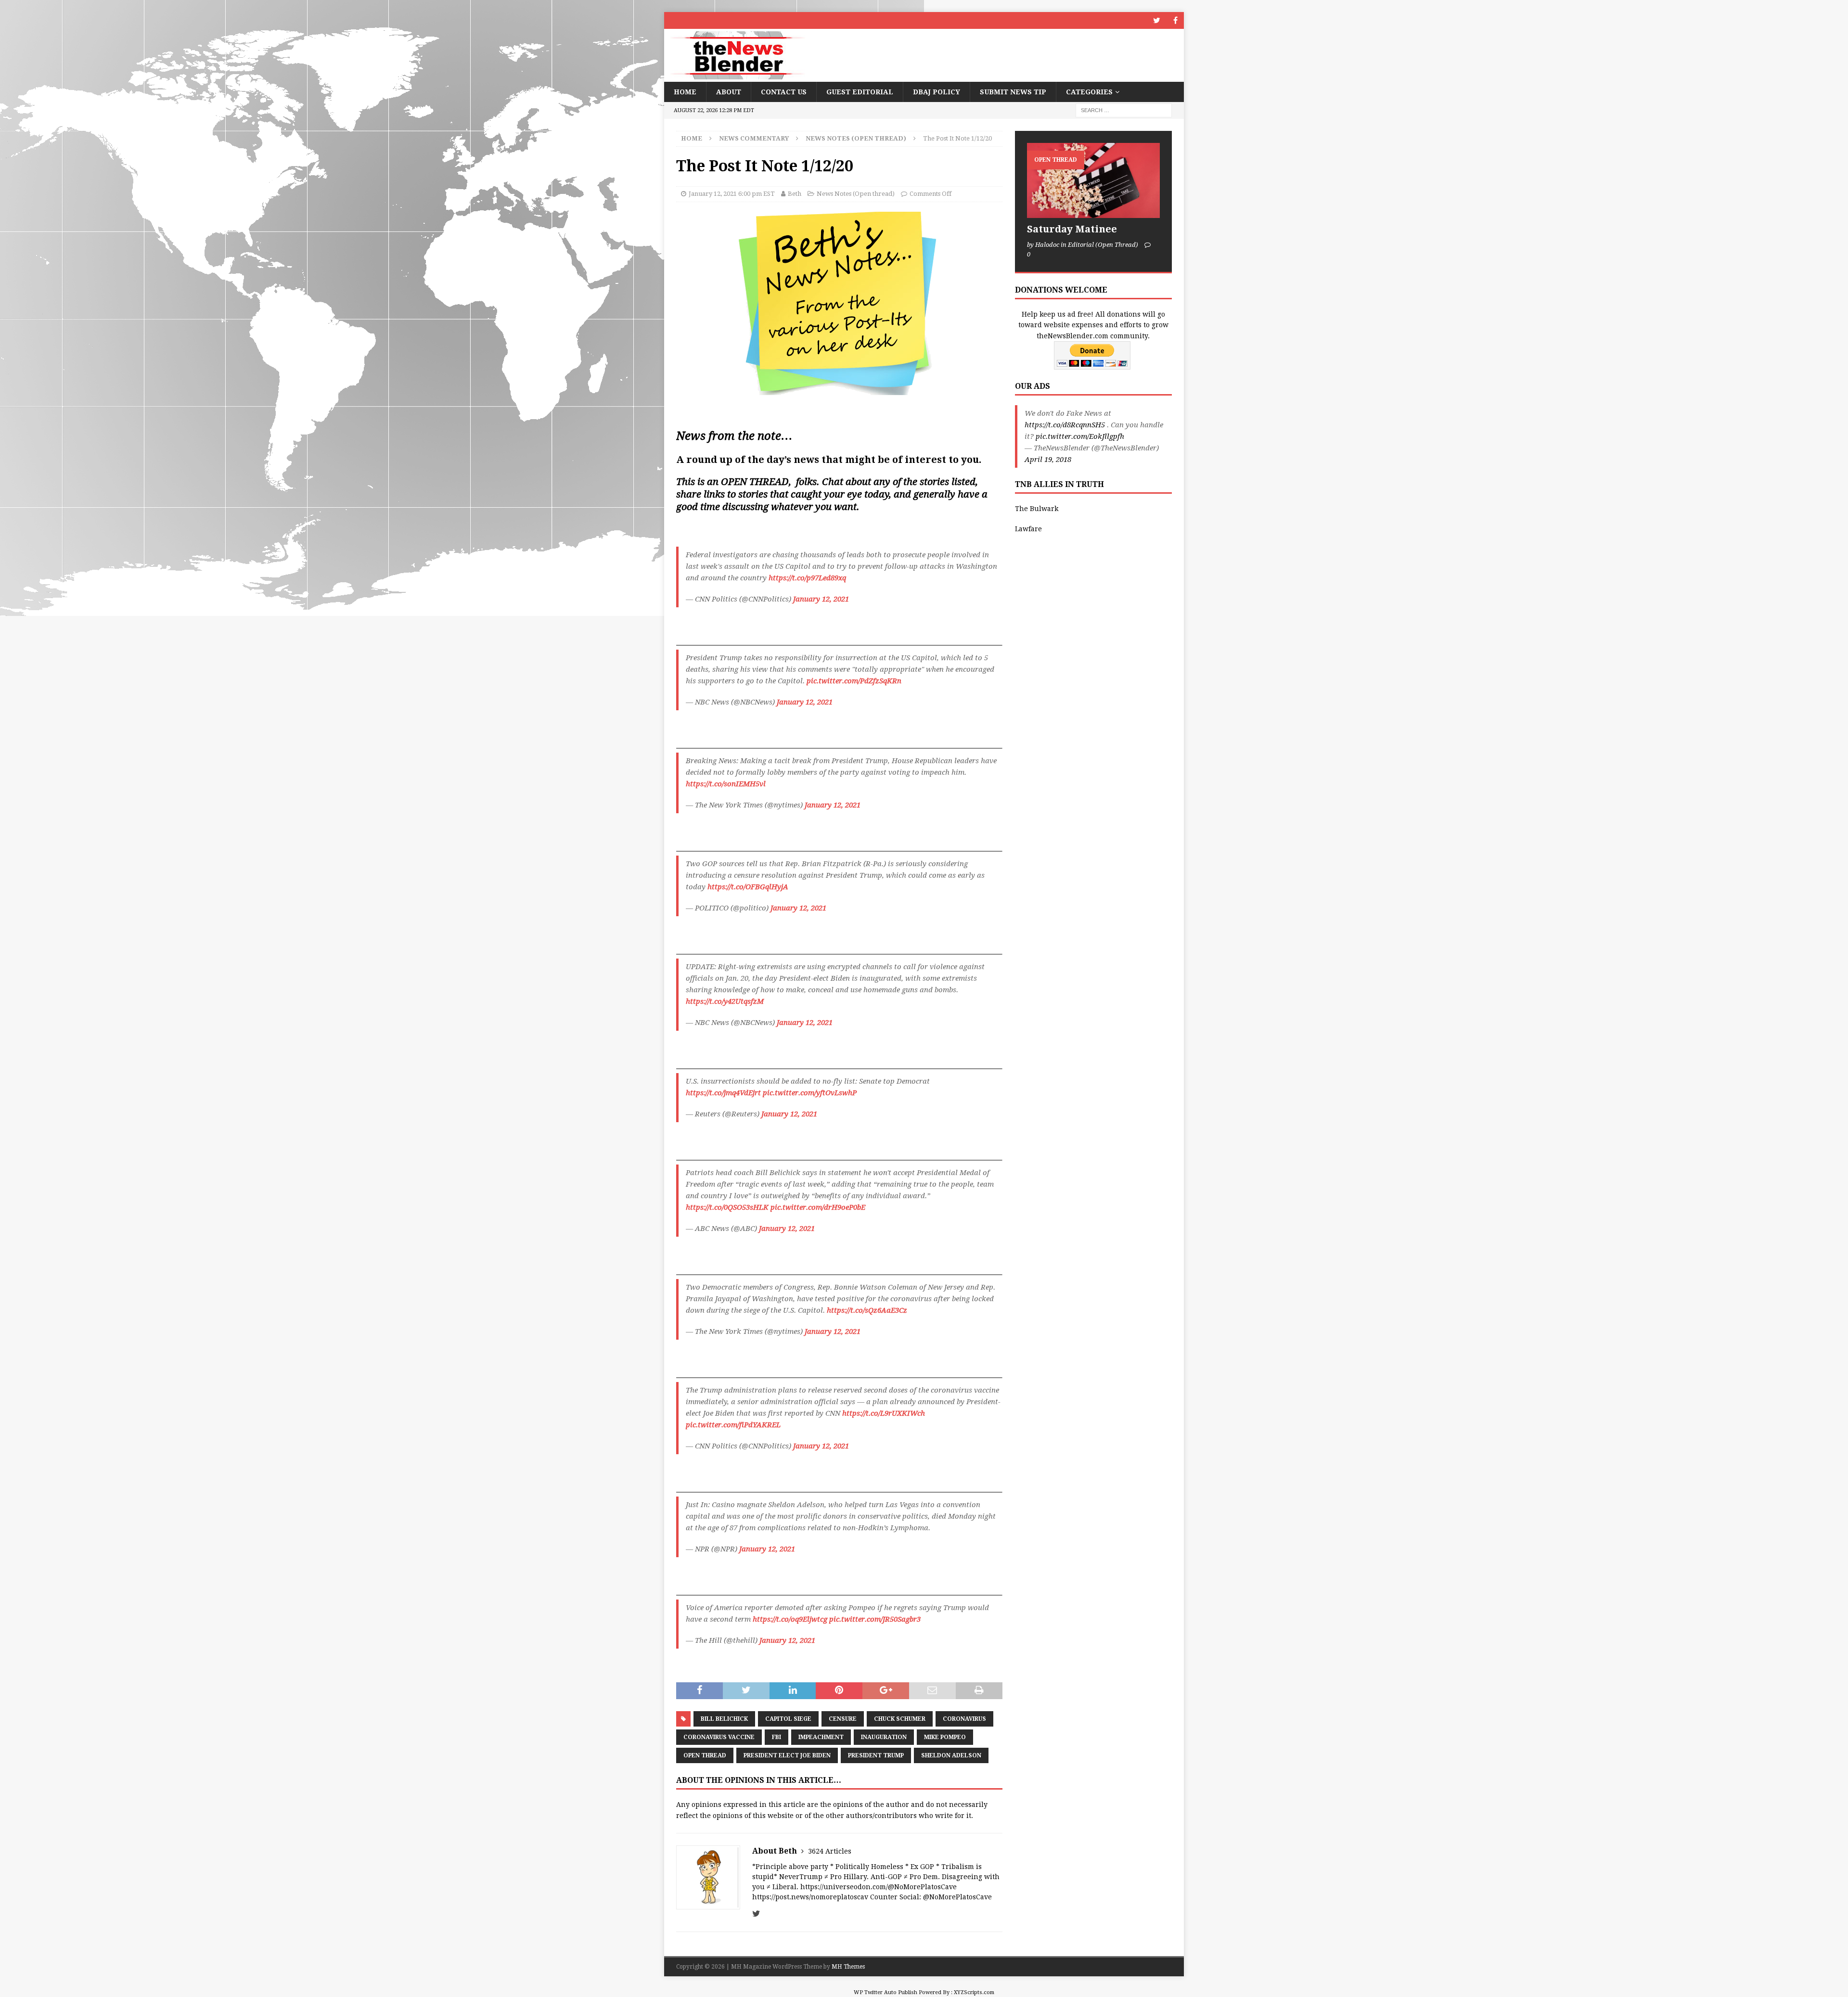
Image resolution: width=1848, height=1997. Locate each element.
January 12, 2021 (821, 599)
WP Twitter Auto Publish (885, 1992)
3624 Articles (830, 1851)
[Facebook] (1175, 20)
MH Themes (848, 1967)
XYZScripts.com (974, 1992)
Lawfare (1028, 529)
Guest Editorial (860, 92)
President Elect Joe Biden (787, 1755)
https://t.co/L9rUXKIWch (884, 1413)
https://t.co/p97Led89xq (807, 578)
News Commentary (754, 138)
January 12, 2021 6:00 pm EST (732, 194)
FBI (776, 1737)
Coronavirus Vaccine (719, 1737)
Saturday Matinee (1072, 229)
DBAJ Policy (937, 92)
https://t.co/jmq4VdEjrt (723, 1093)
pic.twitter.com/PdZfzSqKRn (854, 681)
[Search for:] (1124, 110)
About (729, 92)
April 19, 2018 (1048, 460)
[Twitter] (1157, 20)
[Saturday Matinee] (1093, 180)
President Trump (876, 1755)
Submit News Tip (1013, 92)
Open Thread (705, 1755)
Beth (795, 194)
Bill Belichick (724, 1719)
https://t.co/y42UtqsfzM (725, 1001)
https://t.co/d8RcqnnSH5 (1065, 425)
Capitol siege (788, 1719)
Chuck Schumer (900, 1719)
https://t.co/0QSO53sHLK (727, 1207)
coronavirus (964, 1719)
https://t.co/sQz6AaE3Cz (867, 1310)
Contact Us (784, 92)
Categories (1089, 92)
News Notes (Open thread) (856, 194)
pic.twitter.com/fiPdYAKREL (733, 1425)
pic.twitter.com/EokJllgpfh (1080, 436)
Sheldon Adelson (951, 1755)
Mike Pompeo (945, 1737)
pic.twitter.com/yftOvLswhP (810, 1093)
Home (685, 92)
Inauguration (884, 1737)
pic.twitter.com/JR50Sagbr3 (875, 1619)
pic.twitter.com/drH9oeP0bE (818, 1207)
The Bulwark (1037, 509)
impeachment (821, 1737)
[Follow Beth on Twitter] (756, 1914)
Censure (843, 1719)
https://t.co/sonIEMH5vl (726, 784)
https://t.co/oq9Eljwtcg (790, 1619)
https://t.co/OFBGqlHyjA (748, 887)
